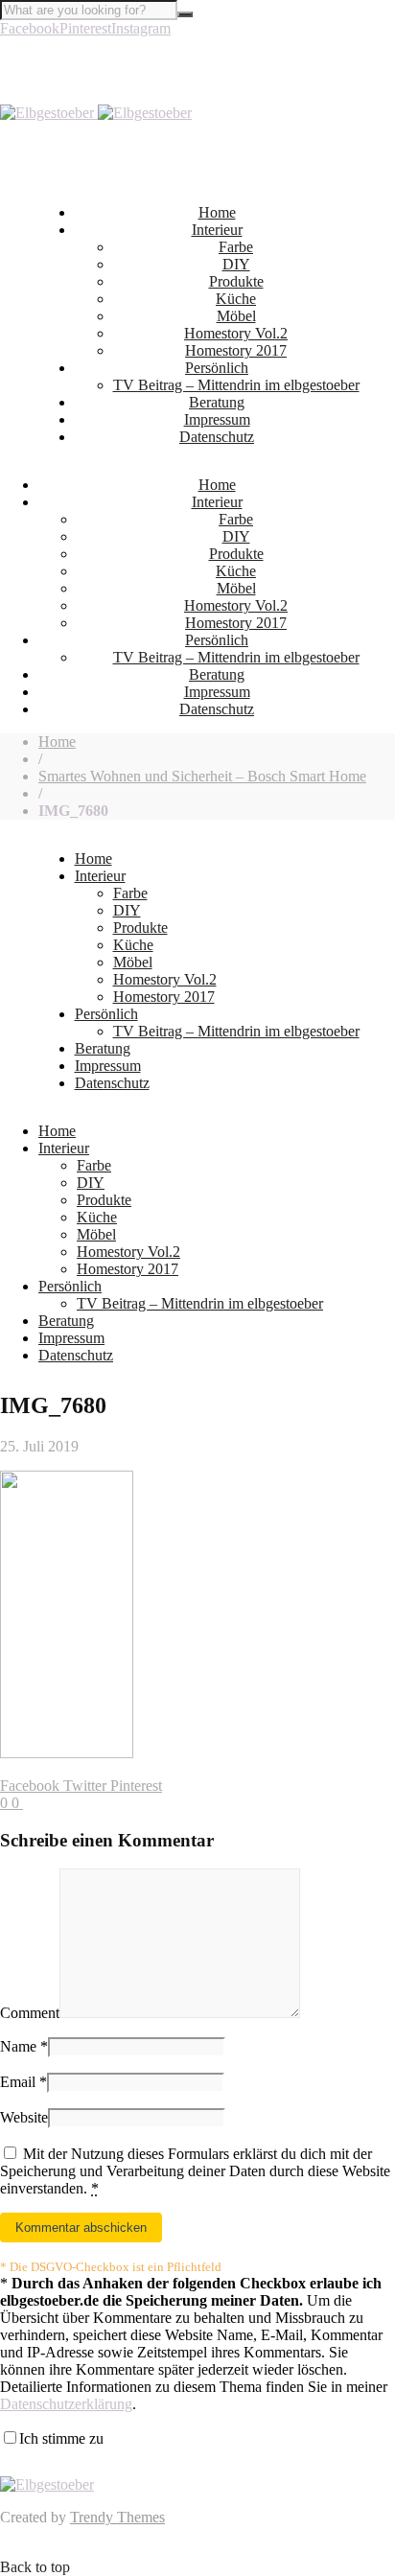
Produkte (236, 281)
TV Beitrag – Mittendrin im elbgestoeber (236, 385)
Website (24, 2117)
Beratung (217, 402)
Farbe (236, 247)
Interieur (217, 230)
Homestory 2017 (236, 350)
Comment (30, 2013)
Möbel (236, 316)
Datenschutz (217, 437)
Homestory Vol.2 (236, 333)
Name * (24, 2046)
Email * (23, 2082)
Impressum (217, 419)
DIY (236, 264)
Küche (236, 299)
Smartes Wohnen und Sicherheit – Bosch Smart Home (202, 776)
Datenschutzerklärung (66, 2404)
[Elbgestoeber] (96, 113)
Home (217, 212)
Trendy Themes (117, 2517)
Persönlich (217, 368)
